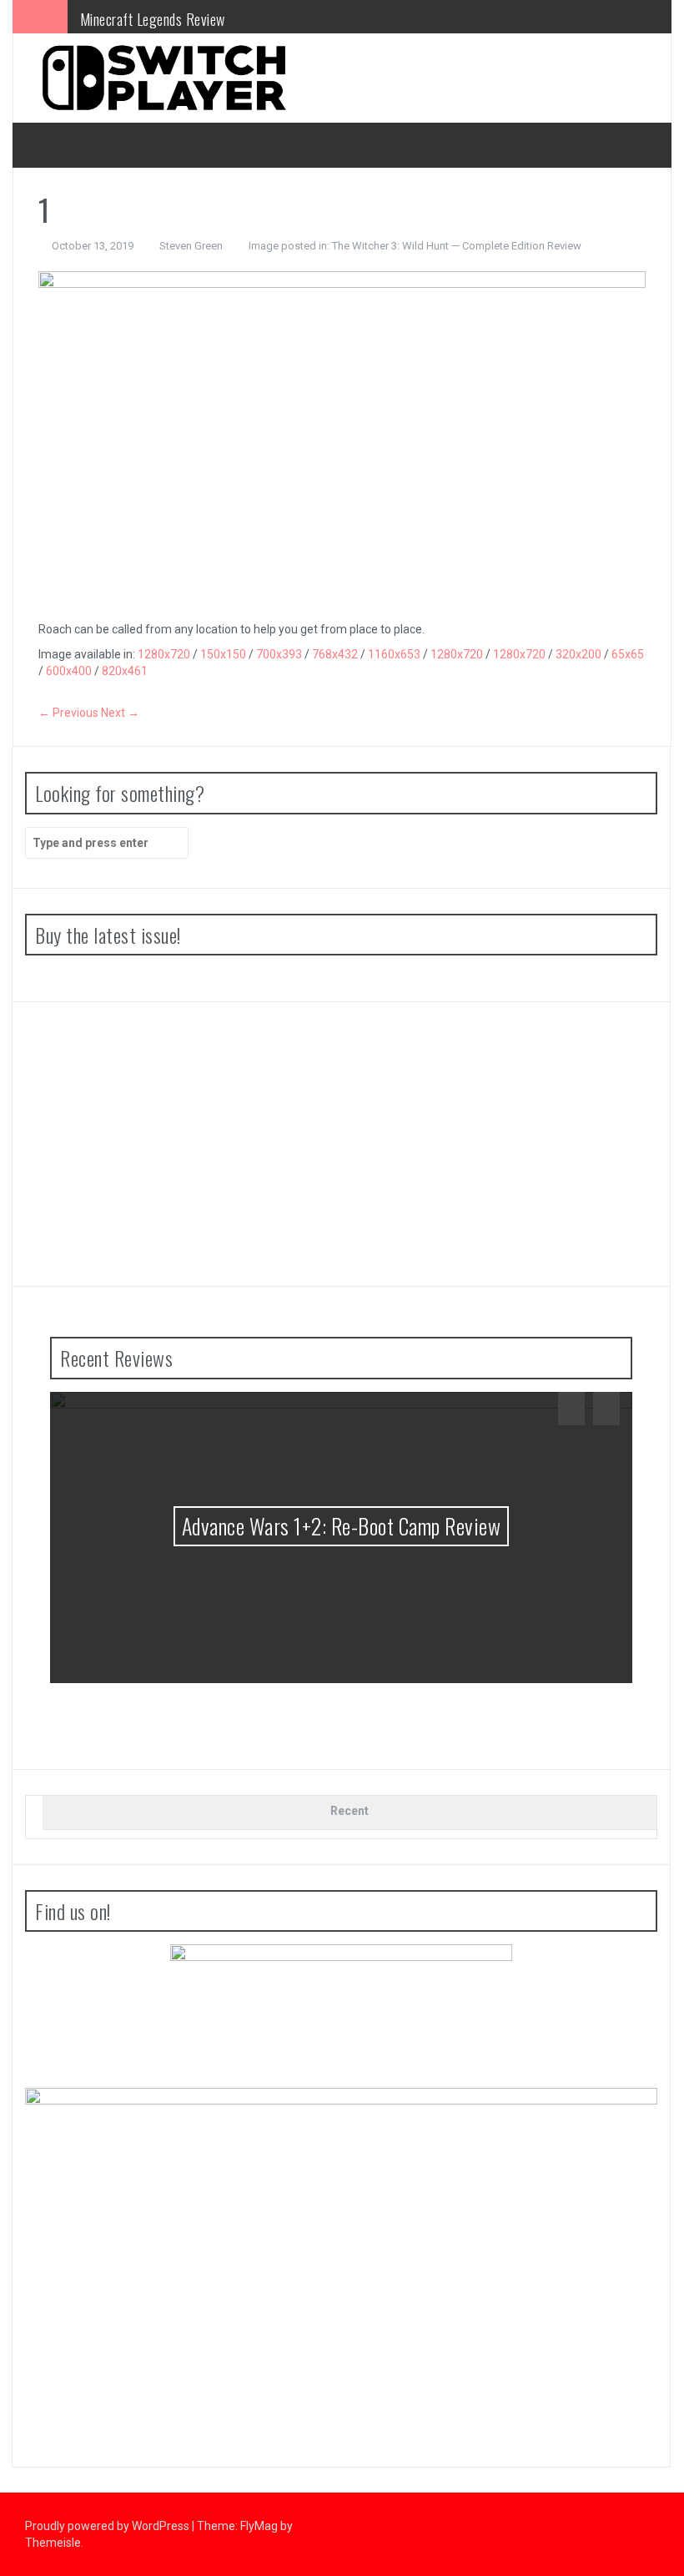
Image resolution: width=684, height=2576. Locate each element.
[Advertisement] (341, 1144)
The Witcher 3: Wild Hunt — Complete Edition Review (457, 246)
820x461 (125, 671)
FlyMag (259, 2526)
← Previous (68, 713)
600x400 (69, 671)
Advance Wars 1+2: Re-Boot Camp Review (342, 1526)
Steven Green (191, 246)
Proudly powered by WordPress (108, 2526)
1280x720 (164, 654)
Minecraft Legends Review (153, 16)
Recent (350, 1811)
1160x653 (394, 654)
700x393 (279, 654)
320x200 (578, 654)
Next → (120, 713)
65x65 (628, 654)
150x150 (223, 654)
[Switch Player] (163, 77)
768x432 (335, 654)
